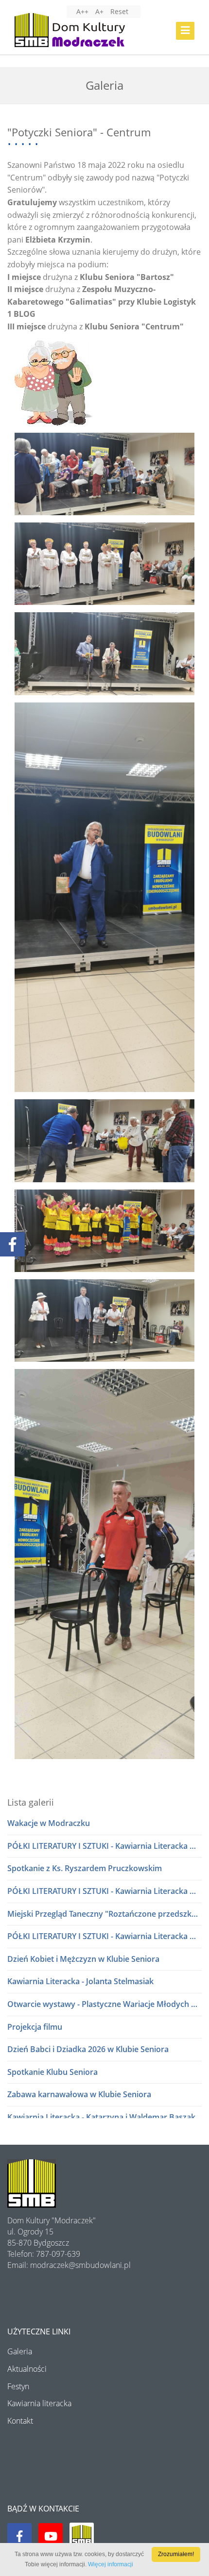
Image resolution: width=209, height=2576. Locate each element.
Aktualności (27, 2369)
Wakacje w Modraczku (49, 1823)
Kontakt (20, 2421)
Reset (119, 11)
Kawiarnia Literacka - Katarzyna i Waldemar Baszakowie (104, 2117)
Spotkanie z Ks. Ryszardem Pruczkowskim (85, 1868)
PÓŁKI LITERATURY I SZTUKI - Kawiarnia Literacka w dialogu (104, 1846)
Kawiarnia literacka (39, 2403)
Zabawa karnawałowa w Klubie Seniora (79, 2094)
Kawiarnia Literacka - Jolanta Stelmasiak (80, 1981)
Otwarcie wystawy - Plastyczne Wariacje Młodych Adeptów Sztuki (104, 2004)
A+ (99, 11)
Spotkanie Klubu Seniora (52, 2072)
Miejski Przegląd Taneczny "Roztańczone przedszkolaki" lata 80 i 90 (104, 1914)
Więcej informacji (111, 2564)
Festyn (18, 2386)
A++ (82, 11)
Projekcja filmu (35, 2027)
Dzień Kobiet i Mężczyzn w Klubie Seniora (83, 1959)
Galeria (20, 2351)
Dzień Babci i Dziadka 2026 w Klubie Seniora (88, 2049)
